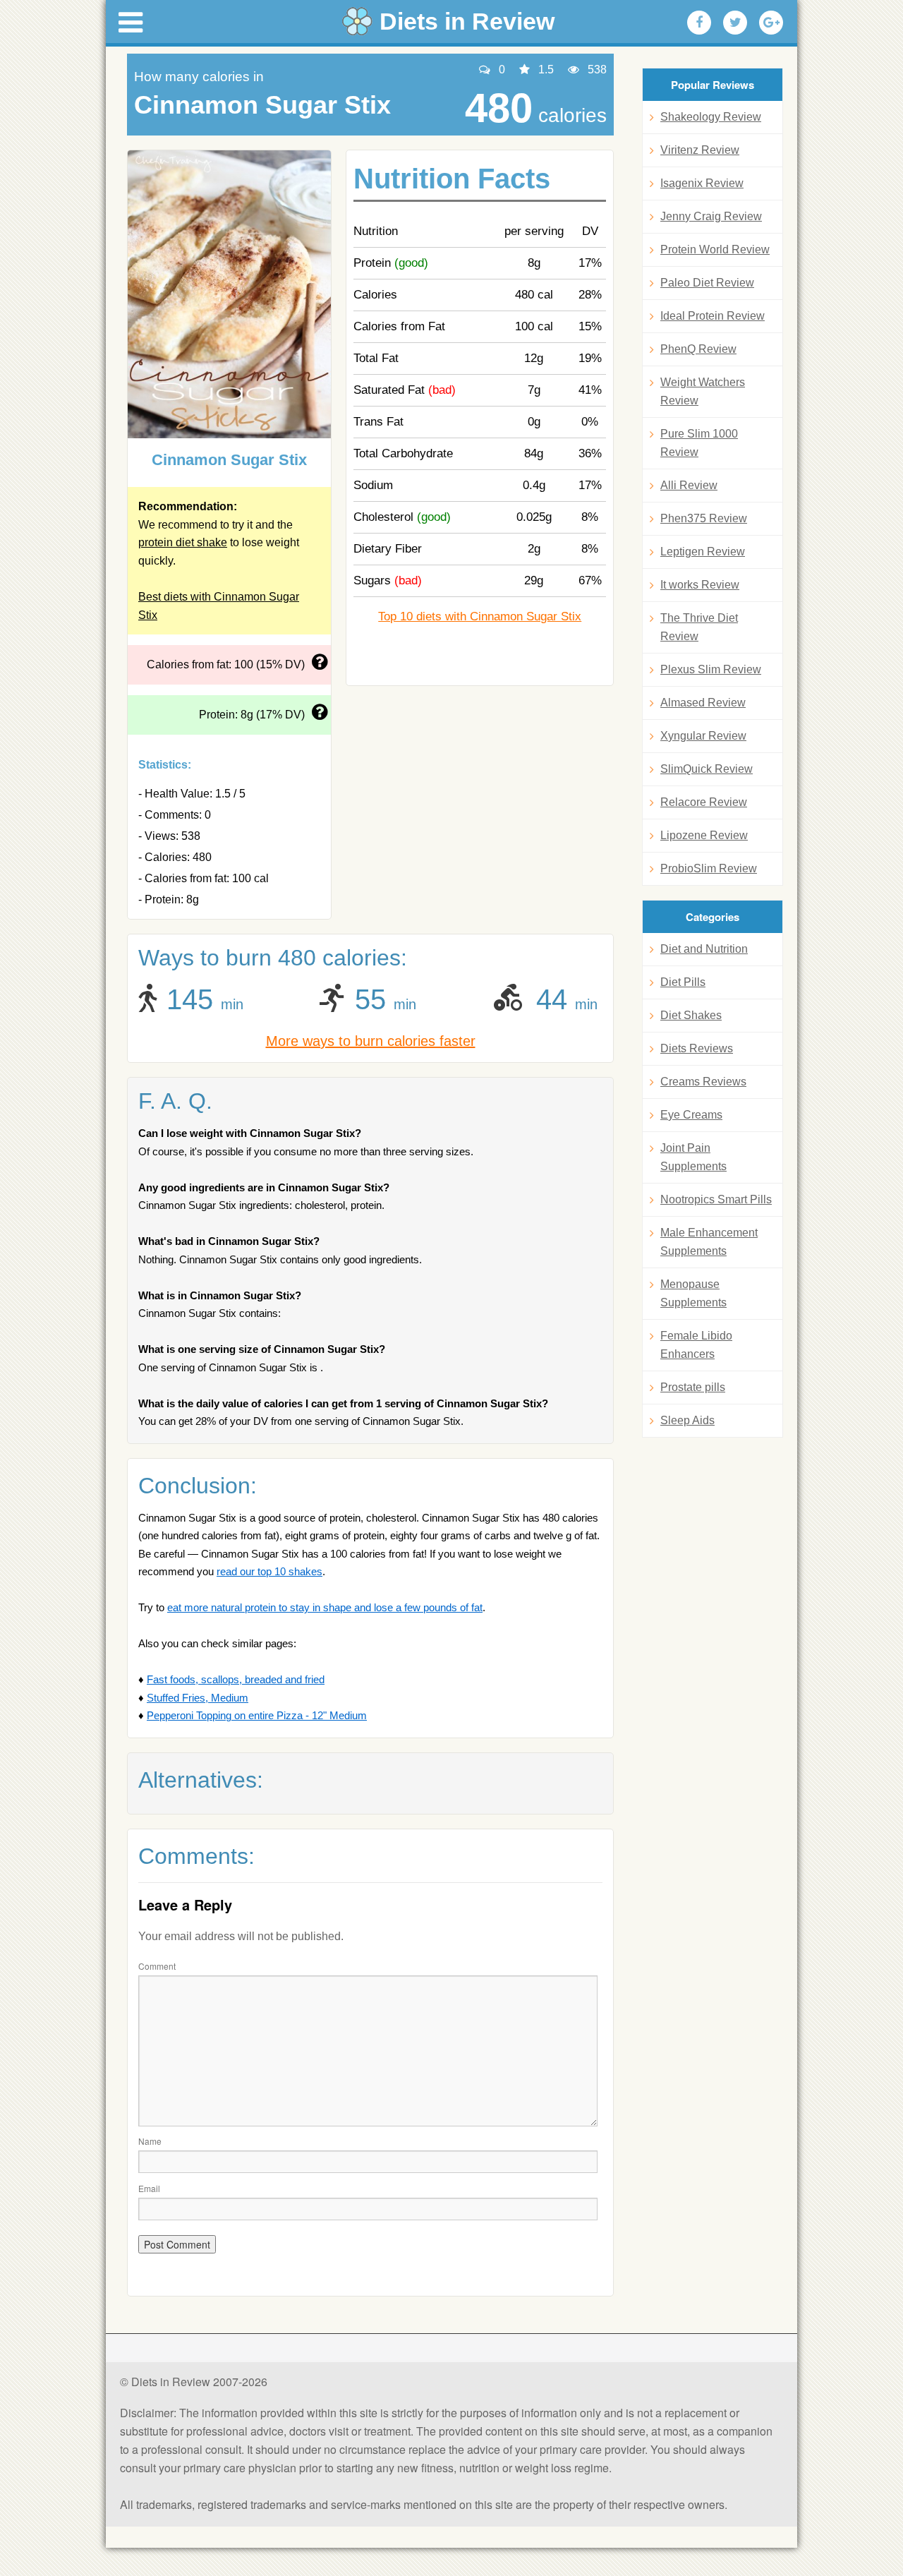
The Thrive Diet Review (699, 627)
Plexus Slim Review (711, 669)
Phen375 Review (704, 518)
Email (149, 2188)
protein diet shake (183, 542)
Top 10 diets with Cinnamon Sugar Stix (480, 616)
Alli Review (689, 485)
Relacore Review (704, 802)
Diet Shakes (691, 1015)
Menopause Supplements (693, 1293)
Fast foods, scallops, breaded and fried (236, 1679)
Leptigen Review (703, 552)
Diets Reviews (697, 1048)
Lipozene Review (704, 835)
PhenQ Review (698, 349)
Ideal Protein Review (713, 316)
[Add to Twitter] (735, 23)
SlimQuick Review (707, 769)
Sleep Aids (687, 1420)
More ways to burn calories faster (371, 1041)
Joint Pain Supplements (693, 1157)
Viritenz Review (700, 150)
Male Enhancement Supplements (709, 1242)
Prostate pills (693, 1387)
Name (150, 2141)
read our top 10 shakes (269, 1571)
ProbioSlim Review (709, 868)
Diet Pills (683, 982)
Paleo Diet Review (707, 283)
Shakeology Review (711, 117)
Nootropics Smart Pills (716, 1199)
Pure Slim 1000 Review (699, 443)
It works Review (700, 585)
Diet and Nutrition (704, 949)
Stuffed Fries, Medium (198, 1698)
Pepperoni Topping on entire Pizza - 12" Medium (257, 1715)
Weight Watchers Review (703, 391)
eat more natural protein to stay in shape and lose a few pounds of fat (325, 1607)
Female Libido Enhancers (696, 1345)
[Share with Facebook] (699, 23)
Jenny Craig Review (711, 216)
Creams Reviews (703, 1082)
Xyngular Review (703, 736)
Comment (157, 1966)
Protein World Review (715, 249)
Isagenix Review (702, 183)
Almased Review (703, 703)
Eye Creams (691, 1115)
